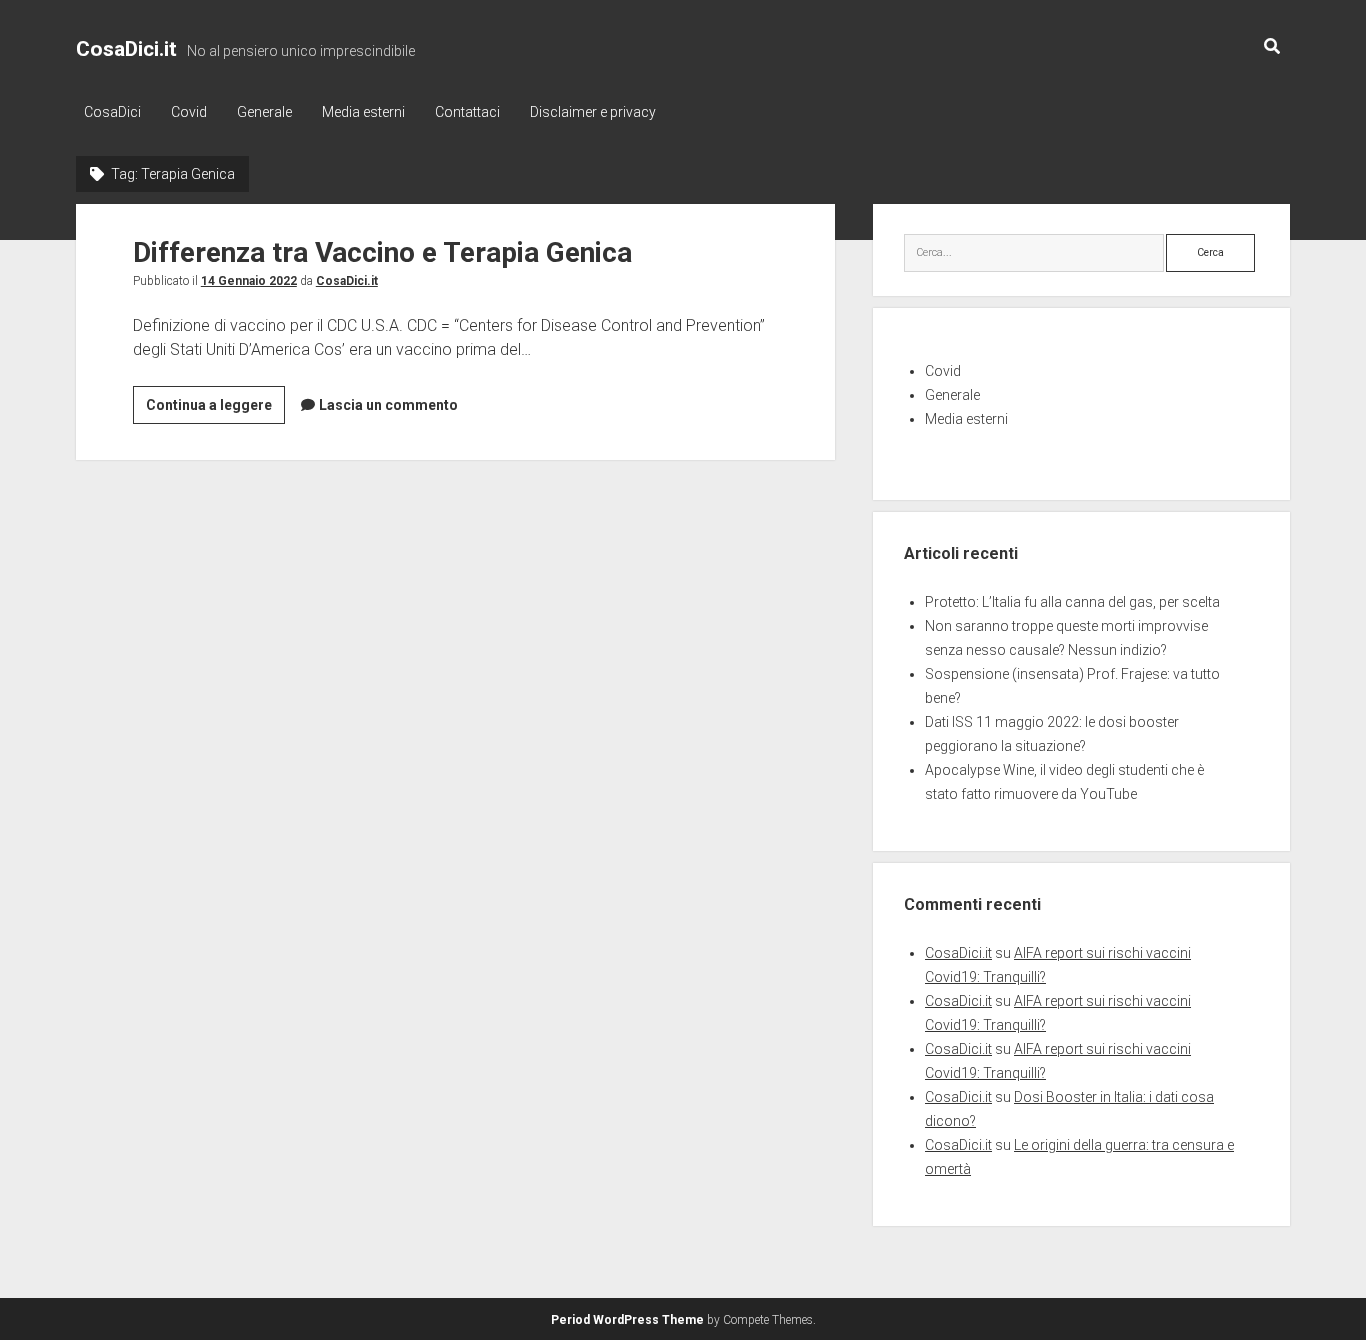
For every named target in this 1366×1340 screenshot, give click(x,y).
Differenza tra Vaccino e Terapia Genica (382, 252)
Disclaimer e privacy (593, 112)
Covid (189, 112)
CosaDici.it (126, 49)
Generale (264, 112)
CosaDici (112, 112)
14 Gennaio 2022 (249, 281)
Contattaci (467, 112)
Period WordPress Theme (627, 1320)
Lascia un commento (388, 405)
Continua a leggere (215, 410)
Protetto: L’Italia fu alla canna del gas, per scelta (1072, 602)
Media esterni (363, 112)
